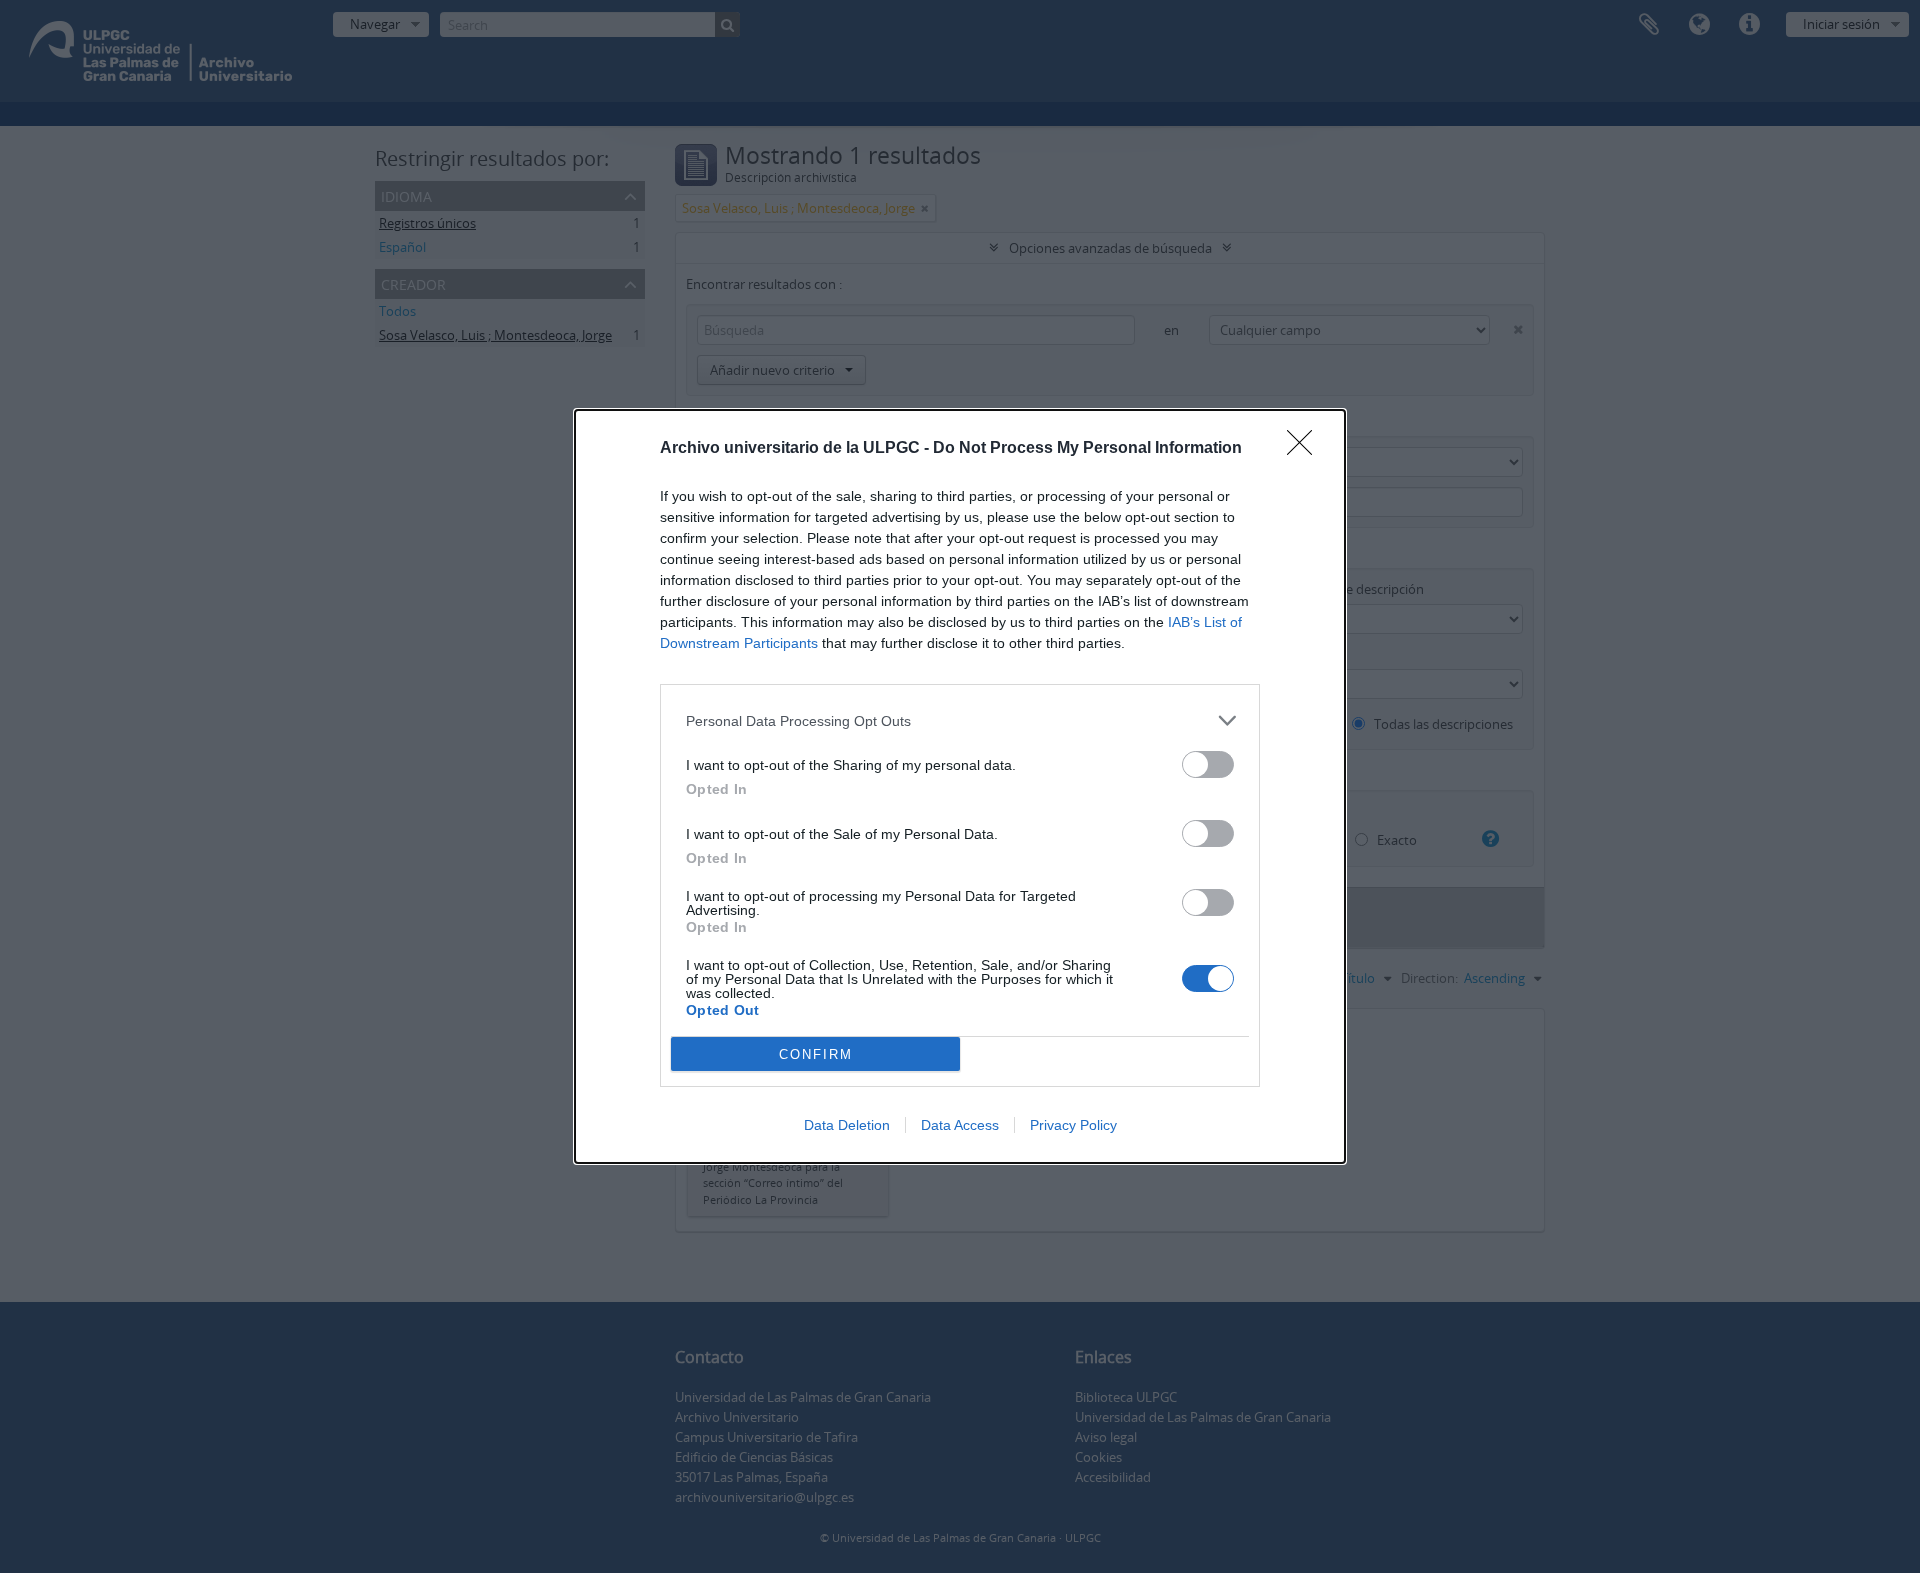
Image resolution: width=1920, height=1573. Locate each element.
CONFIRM (816, 1054)
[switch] (1208, 764)
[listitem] (960, 720)
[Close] (1306, 449)
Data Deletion (847, 1125)
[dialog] (960, 786)
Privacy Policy (1073, 1125)
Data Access (960, 1125)
